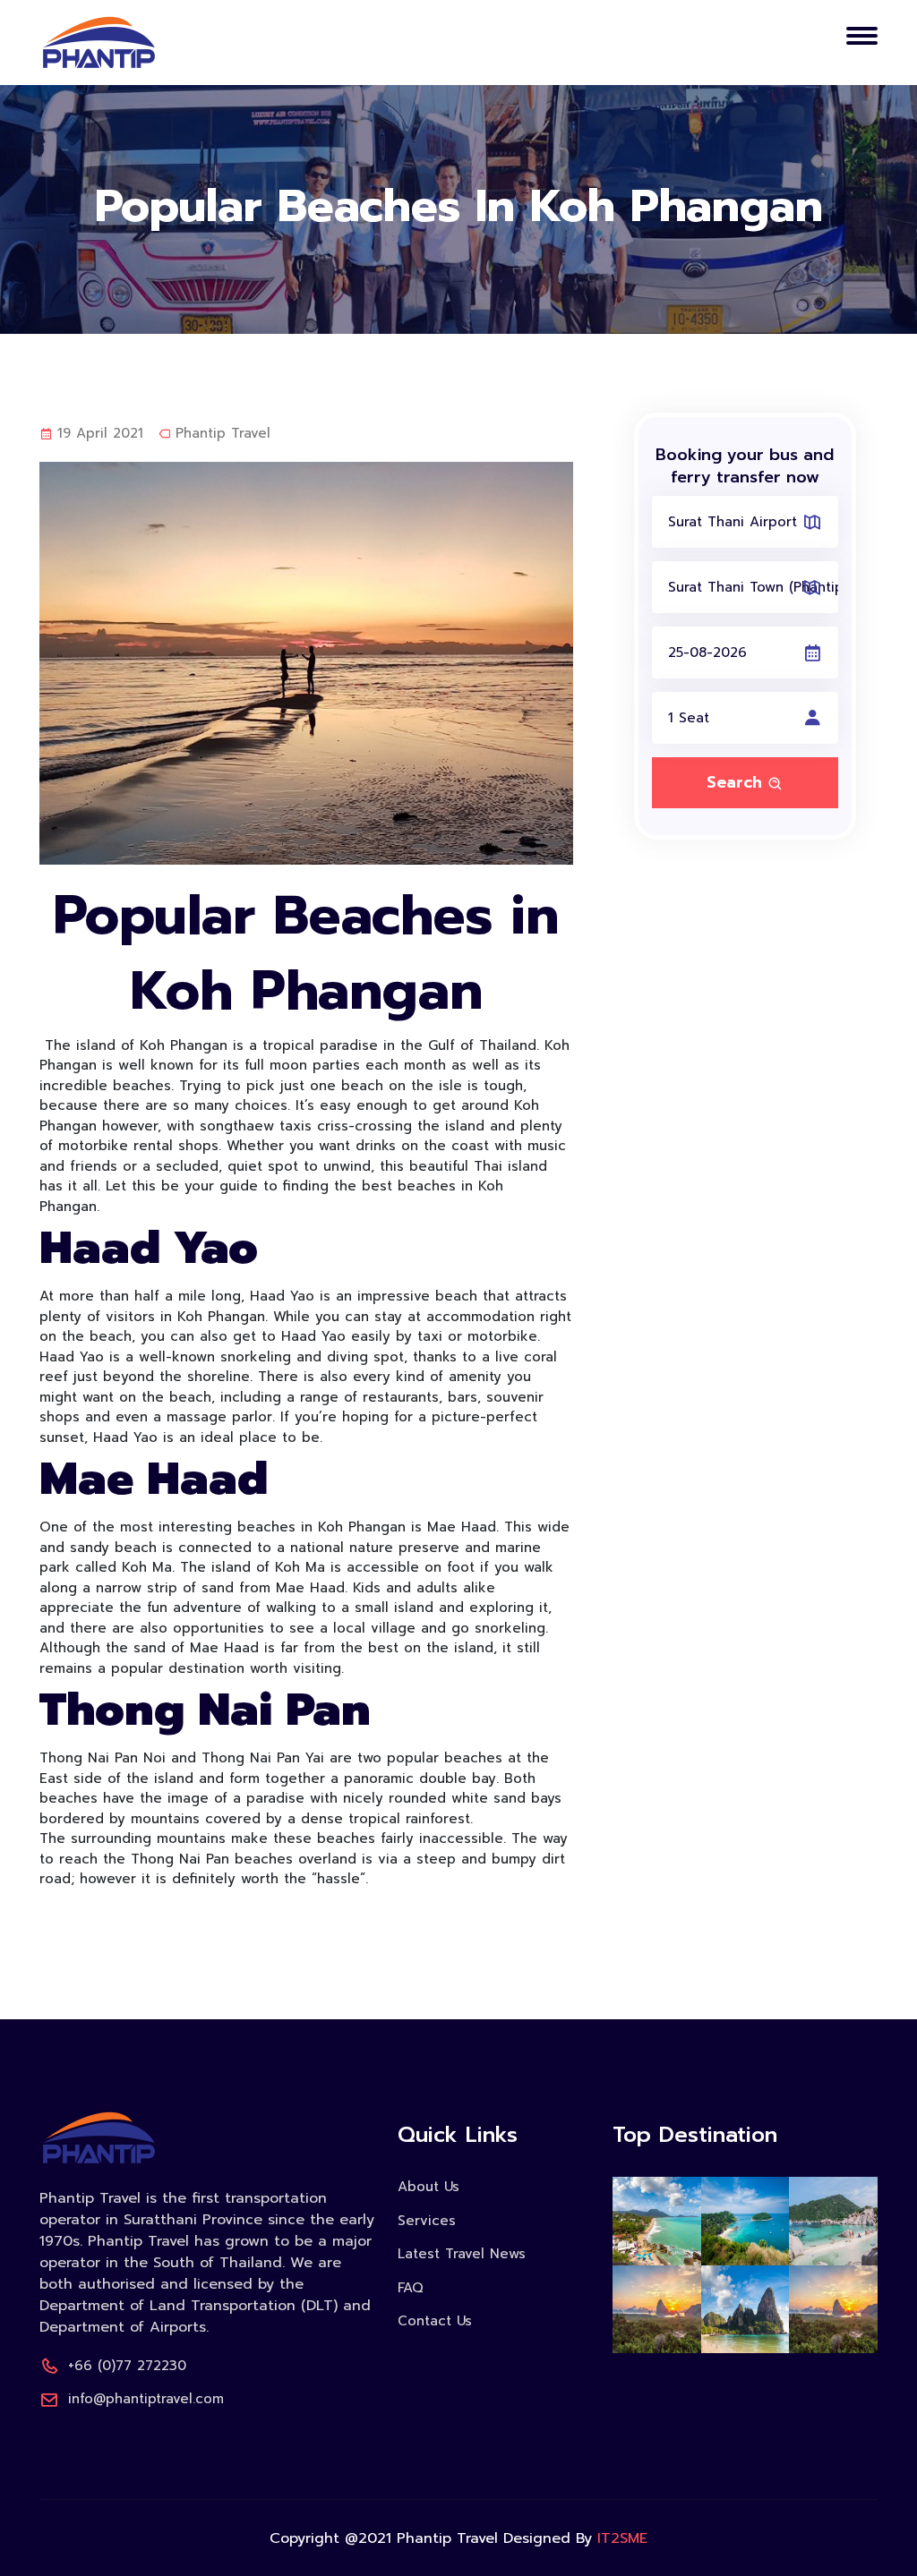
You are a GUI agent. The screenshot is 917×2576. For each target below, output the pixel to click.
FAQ (411, 2288)
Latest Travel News (462, 2254)
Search (737, 782)
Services (427, 2221)
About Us (429, 2187)
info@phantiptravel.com (146, 2399)
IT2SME (622, 2538)
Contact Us (435, 2321)
